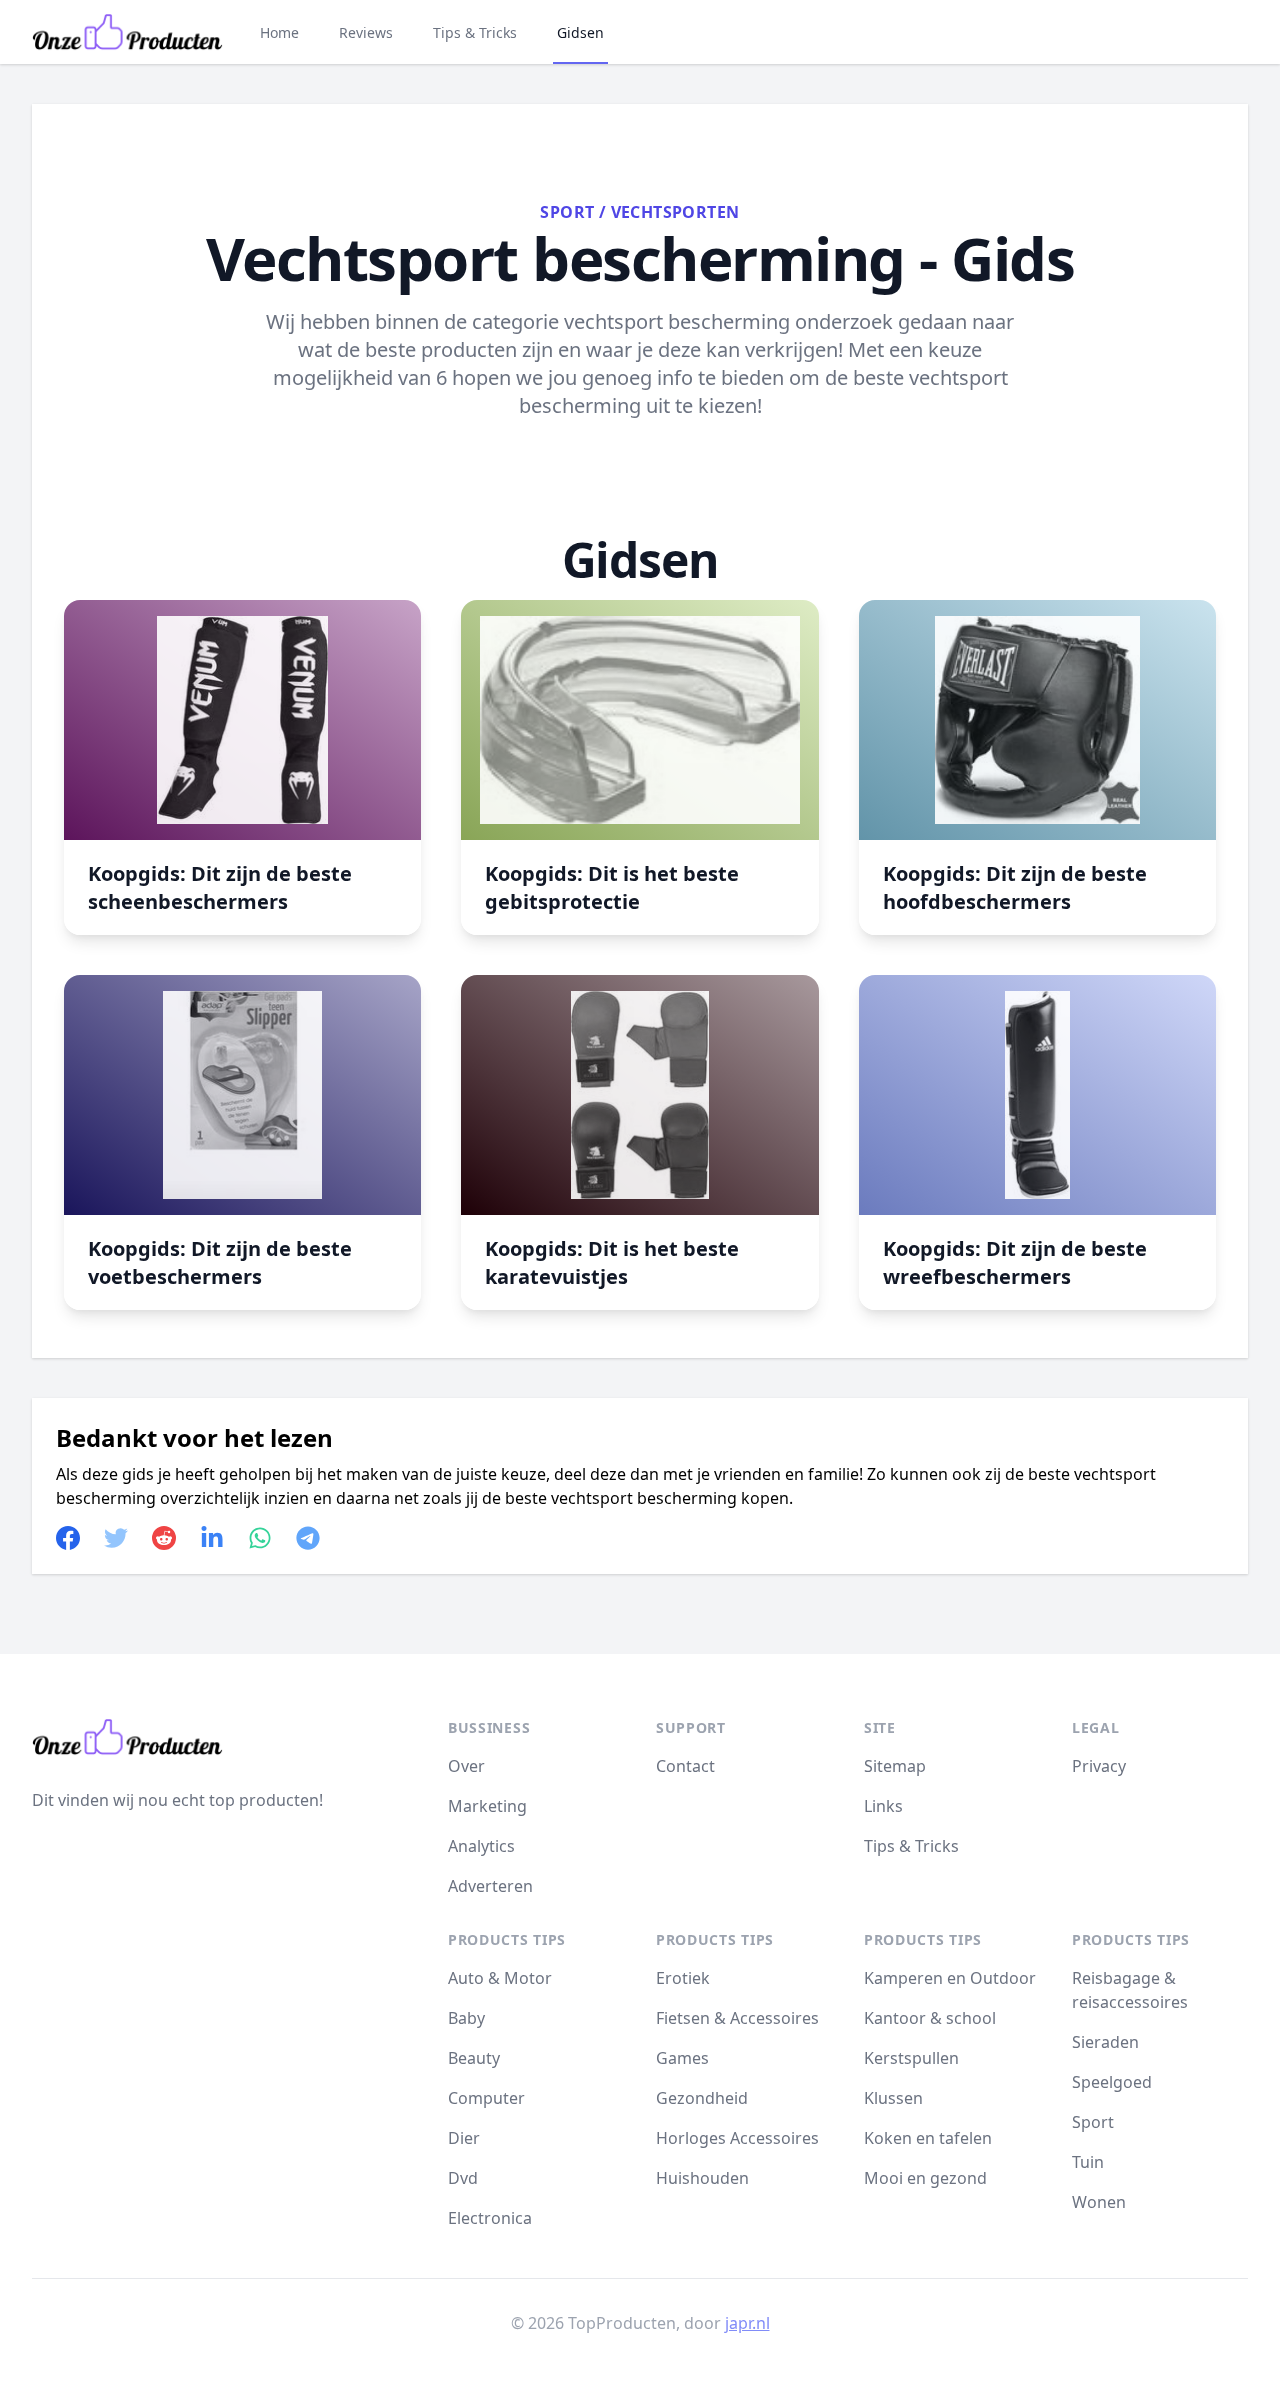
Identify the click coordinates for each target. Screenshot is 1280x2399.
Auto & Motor (500, 1978)
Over (466, 1766)
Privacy (1099, 1766)
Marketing (487, 1806)
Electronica (490, 2218)
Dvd (463, 2178)
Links (883, 1806)
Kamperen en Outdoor (950, 1978)
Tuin (1088, 2162)
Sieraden (1105, 2042)
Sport (567, 212)
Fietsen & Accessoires (737, 2018)
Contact (685, 1766)
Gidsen (580, 32)
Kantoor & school (930, 2018)
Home (279, 32)
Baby (466, 2018)
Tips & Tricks (475, 32)
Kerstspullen (911, 2058)
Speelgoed (1112, 2082)
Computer (486, 2098)
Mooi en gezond (925, 2178)
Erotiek (683, 1978)
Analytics (481, 1846)
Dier (464, 2138)
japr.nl (747, 2323)
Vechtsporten (675, 212)
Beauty (474, 2058)
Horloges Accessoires (737, 2138)
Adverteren (490, 1886)
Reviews (366, 32)
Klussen (893, 2098)
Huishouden (702, 2178)
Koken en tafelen (928, 2138)
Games (682, 2058)
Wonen (1099, 2202)
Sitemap (895, 1766)
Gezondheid (702, 2098)
